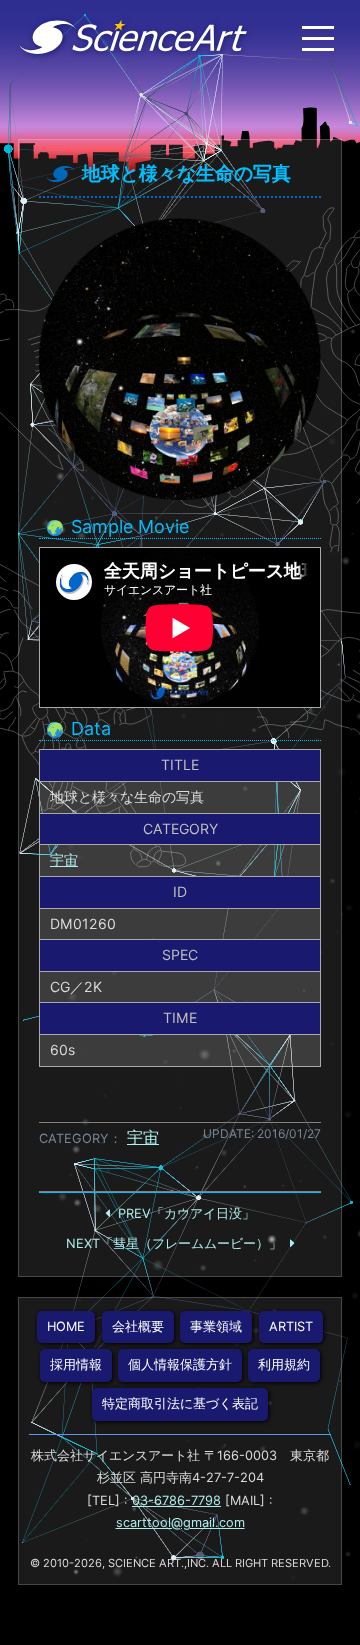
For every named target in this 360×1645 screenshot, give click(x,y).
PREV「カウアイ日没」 (186, 1213)
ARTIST (291, 1326)
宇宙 (64, 859)
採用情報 (76, 1364)
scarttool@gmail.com (180, 1522)
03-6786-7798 (176, 1500)
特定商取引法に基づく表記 (180, 1403)
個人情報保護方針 (180, 1364)
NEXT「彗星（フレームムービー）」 (174, 1243)
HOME (66, 1326)
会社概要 (138, 1326)
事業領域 (216, 1326)
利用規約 (284, 1364)
